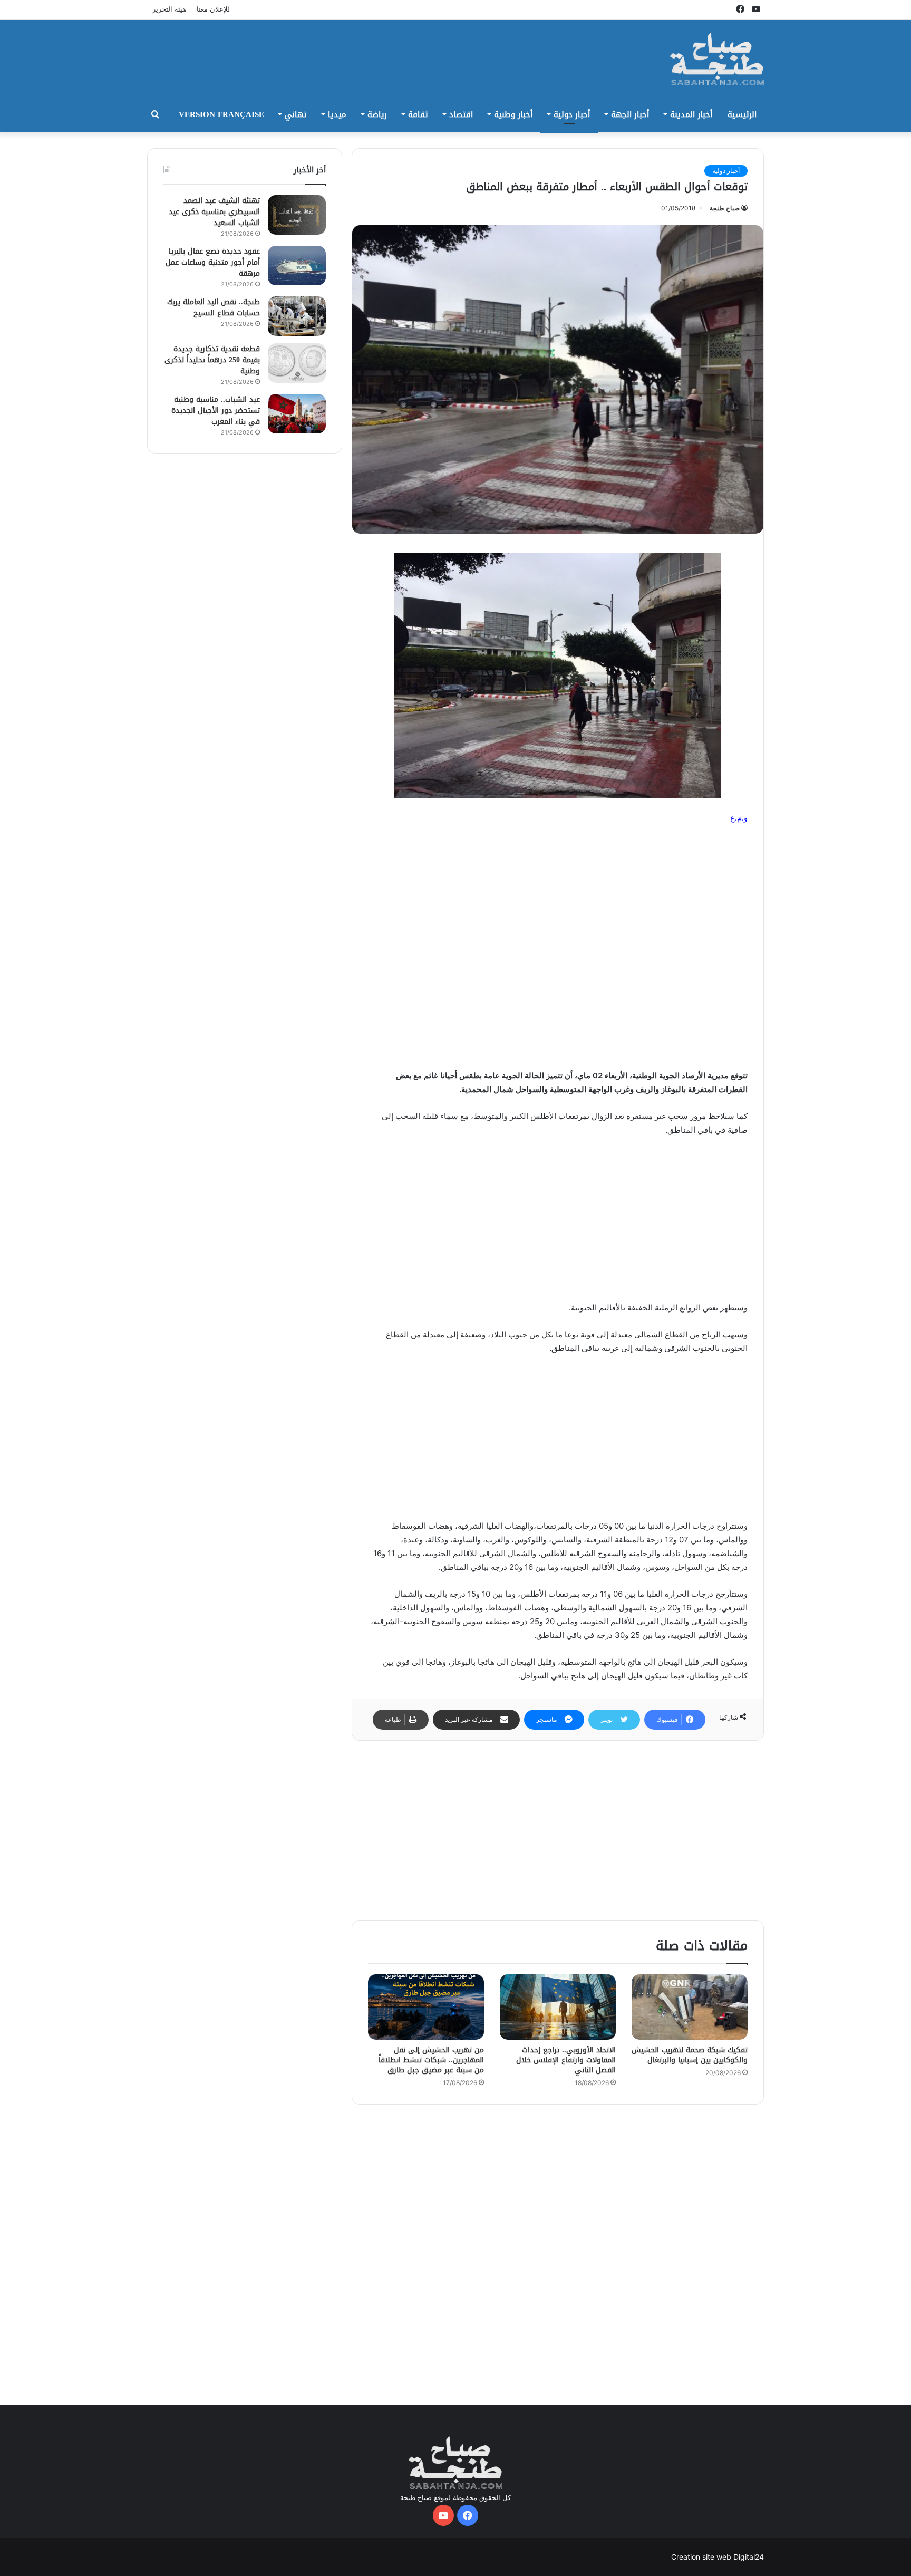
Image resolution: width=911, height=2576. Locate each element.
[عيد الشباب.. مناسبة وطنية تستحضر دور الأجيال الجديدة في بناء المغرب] (297, 414)
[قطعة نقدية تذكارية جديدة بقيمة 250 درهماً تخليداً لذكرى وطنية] (297, 363)
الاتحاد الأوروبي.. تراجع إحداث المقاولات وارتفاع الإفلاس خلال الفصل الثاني (566, 2060)
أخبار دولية (572, 114)
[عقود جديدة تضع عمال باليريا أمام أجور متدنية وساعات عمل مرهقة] (297, 266)
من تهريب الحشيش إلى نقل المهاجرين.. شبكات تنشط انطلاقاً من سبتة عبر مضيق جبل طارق (431, 2060)
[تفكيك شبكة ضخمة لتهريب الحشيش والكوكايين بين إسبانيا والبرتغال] (690, 2007)
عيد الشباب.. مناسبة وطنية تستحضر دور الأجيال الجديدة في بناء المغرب (216, 411)
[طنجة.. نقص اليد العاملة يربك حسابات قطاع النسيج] (297, 316)
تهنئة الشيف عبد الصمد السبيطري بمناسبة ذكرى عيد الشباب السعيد (214, 212)
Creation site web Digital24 (718, 2557)
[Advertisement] (350, 54)
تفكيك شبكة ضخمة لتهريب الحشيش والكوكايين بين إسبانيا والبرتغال (690, 2055)
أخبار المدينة (691, 114)
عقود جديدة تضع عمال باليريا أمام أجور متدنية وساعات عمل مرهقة (213, 262)
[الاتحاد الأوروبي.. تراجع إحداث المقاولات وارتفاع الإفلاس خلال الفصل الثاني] (558, 2007)
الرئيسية (742, 114)
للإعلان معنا (213, 9)
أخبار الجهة (630, 114)
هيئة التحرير (169, 9)
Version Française (221, 114)
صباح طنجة (725, 208)
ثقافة (418, 114)
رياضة (377, 114)
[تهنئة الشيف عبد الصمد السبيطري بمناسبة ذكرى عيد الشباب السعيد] (297, 215)
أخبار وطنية (513, 114)
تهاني (296, 114)
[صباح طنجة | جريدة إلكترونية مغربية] (717, 59)
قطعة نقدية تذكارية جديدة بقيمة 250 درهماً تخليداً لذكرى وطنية (212, 360)
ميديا (337, 114)
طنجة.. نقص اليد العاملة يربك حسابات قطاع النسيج (214, 307)
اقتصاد (461, 114)
